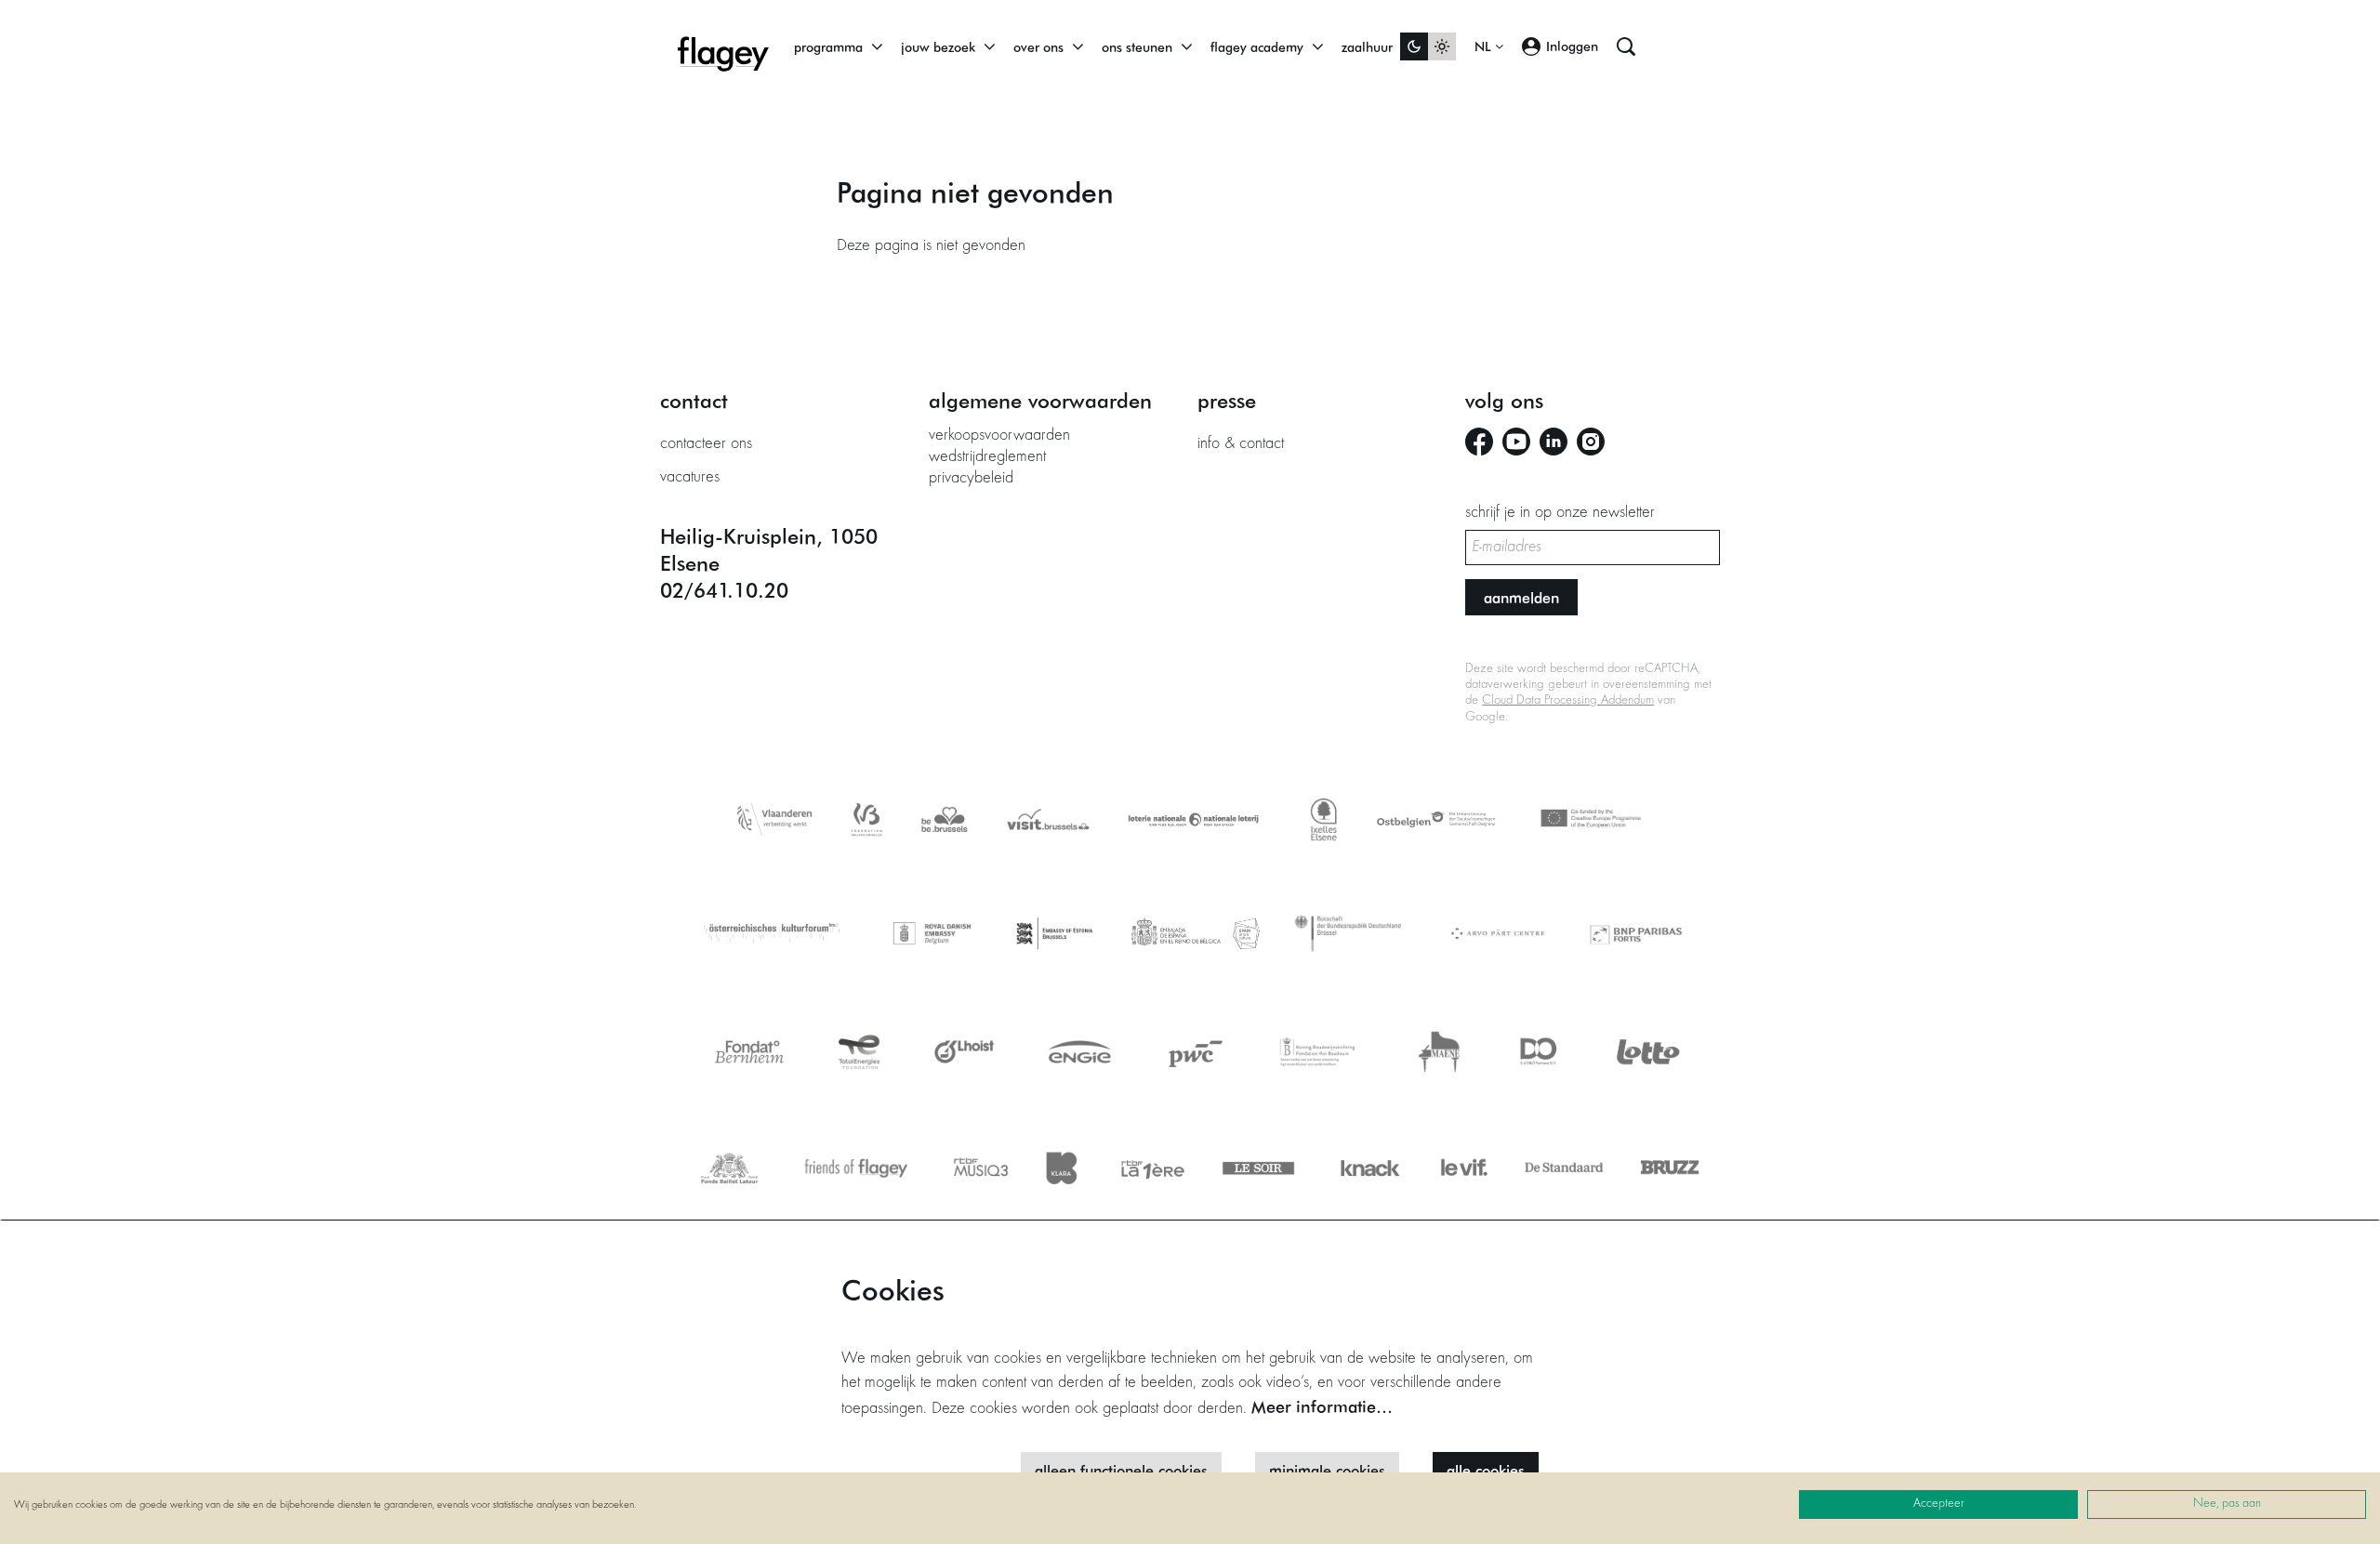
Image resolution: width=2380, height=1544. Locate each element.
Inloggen (1572, 46)
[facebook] (1479, 442)
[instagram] (1591, 442)
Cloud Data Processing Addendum (1568, 701)
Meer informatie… (1322, 1406)
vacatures (690, 478)
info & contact (1241, 444)
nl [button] (1485, 46)
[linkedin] (1554, 442)
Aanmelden (1521, 597)
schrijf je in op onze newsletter (1560, 513)
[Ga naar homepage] (723, 46)
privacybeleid (971, 479)
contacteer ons (706, 444)
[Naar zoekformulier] (1626, 46)
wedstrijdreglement (987, 457)
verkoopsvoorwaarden (999, 436)
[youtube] (1516, 442)
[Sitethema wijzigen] (1428, 46)
